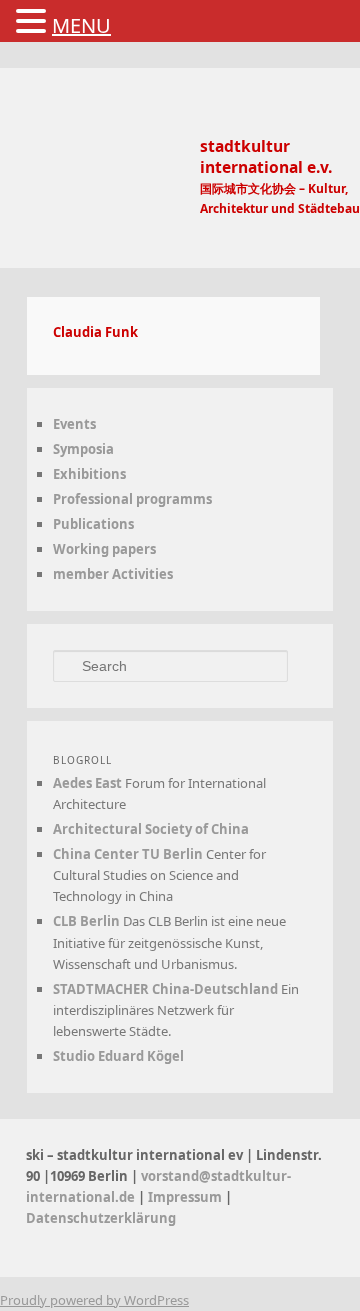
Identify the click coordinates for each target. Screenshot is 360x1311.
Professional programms (150, 499)
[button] (34, 22)
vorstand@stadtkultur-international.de (176, 1218)
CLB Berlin (104, 921)
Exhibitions (107, 474)
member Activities (131, 574)
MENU (81, 25)
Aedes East (105, 783)
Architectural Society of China (169, 829)
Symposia (101, 449)
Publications (111, 524)
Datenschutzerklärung (219, 1240)
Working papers (122, 549)
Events (92, 424)
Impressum (94, 1240)
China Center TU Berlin (146, 854)
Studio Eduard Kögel (136, 1077)
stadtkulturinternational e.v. (272, 167)
